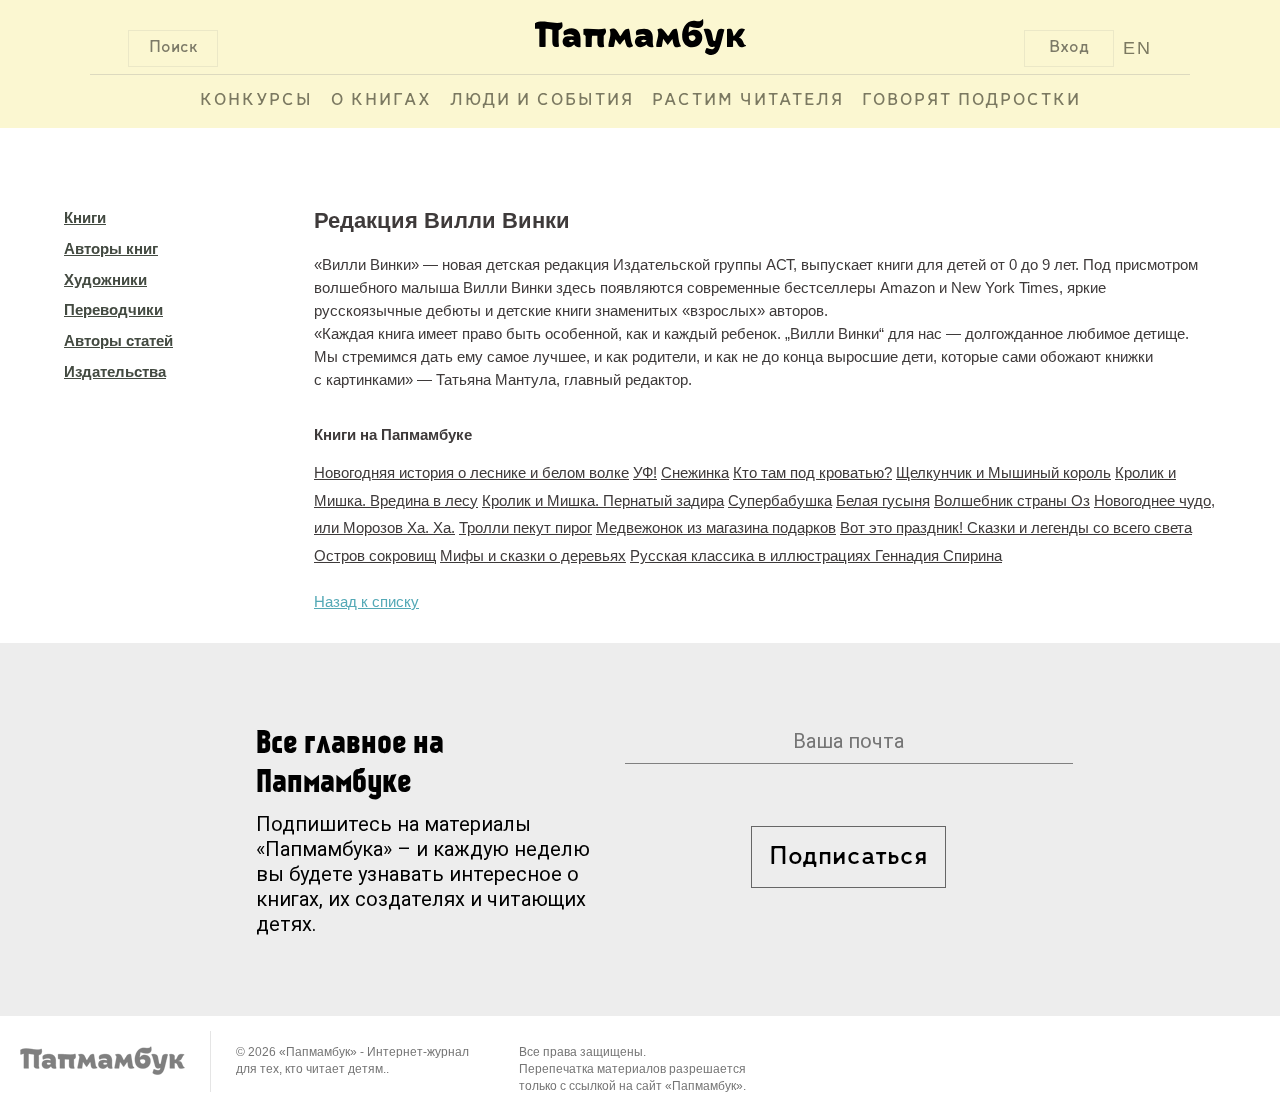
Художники (105, 279)
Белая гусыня (883, 500)
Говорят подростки (971, 101)
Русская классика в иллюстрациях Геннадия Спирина (816, 555)
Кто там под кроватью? (812, 472)
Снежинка (695, 472)
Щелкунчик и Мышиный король (1003, 472)
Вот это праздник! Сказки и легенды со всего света (1016, 527)
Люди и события (542, 101)
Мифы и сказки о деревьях (533, 555)
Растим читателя (748, 101)
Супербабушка (780, 500)
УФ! (645, 472)
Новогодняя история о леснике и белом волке (471, 472)
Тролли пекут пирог (525, 527)
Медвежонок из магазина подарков (716, 527)
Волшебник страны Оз (1012, 500)
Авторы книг (111, 248)
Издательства (115, 371)
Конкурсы (256, 101)
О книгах (381, 101)
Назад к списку (366, 601)
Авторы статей (118, 340)
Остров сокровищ (375, 555)
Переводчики (113, 309)
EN (1137, 48)
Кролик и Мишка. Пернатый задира (603, 500)
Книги (85, 217)
